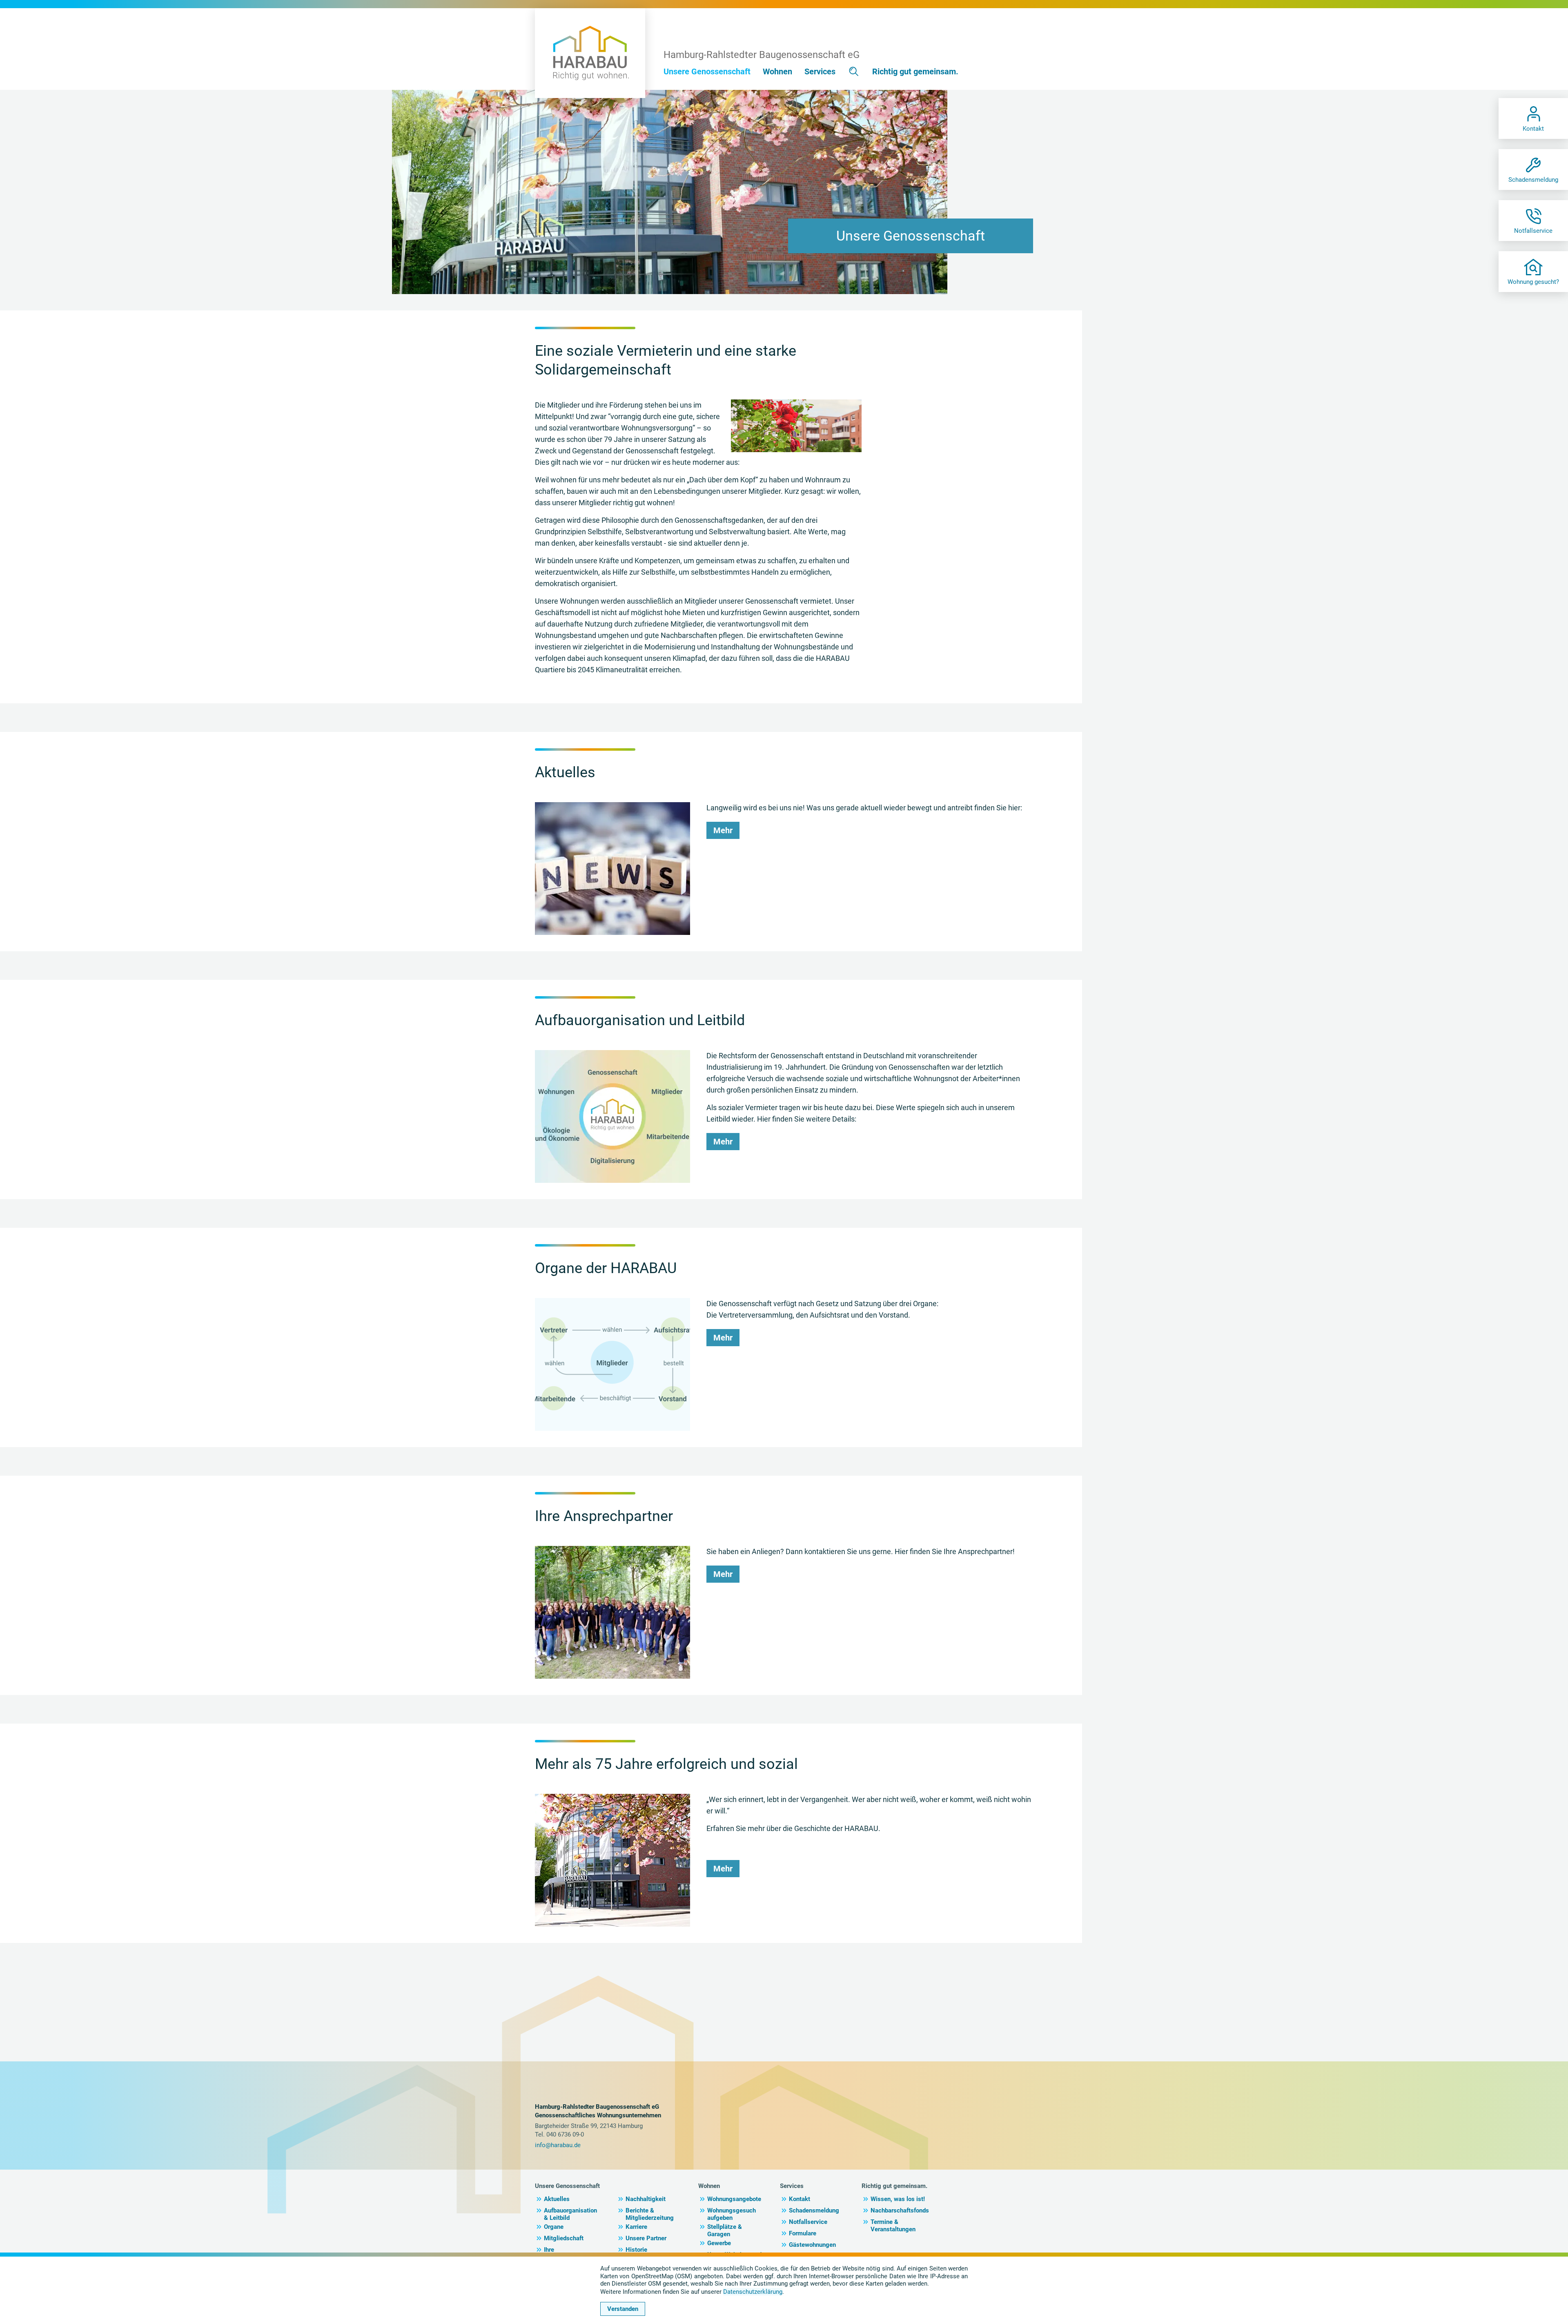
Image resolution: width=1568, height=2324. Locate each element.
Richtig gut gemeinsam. (894, 2186)
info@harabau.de (558, 2145)
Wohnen (709, 2186)
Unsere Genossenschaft (567, 2186)
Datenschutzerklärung (753, 2292)
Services (792, 2186)
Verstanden (623, 2309)
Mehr (723, 830)
